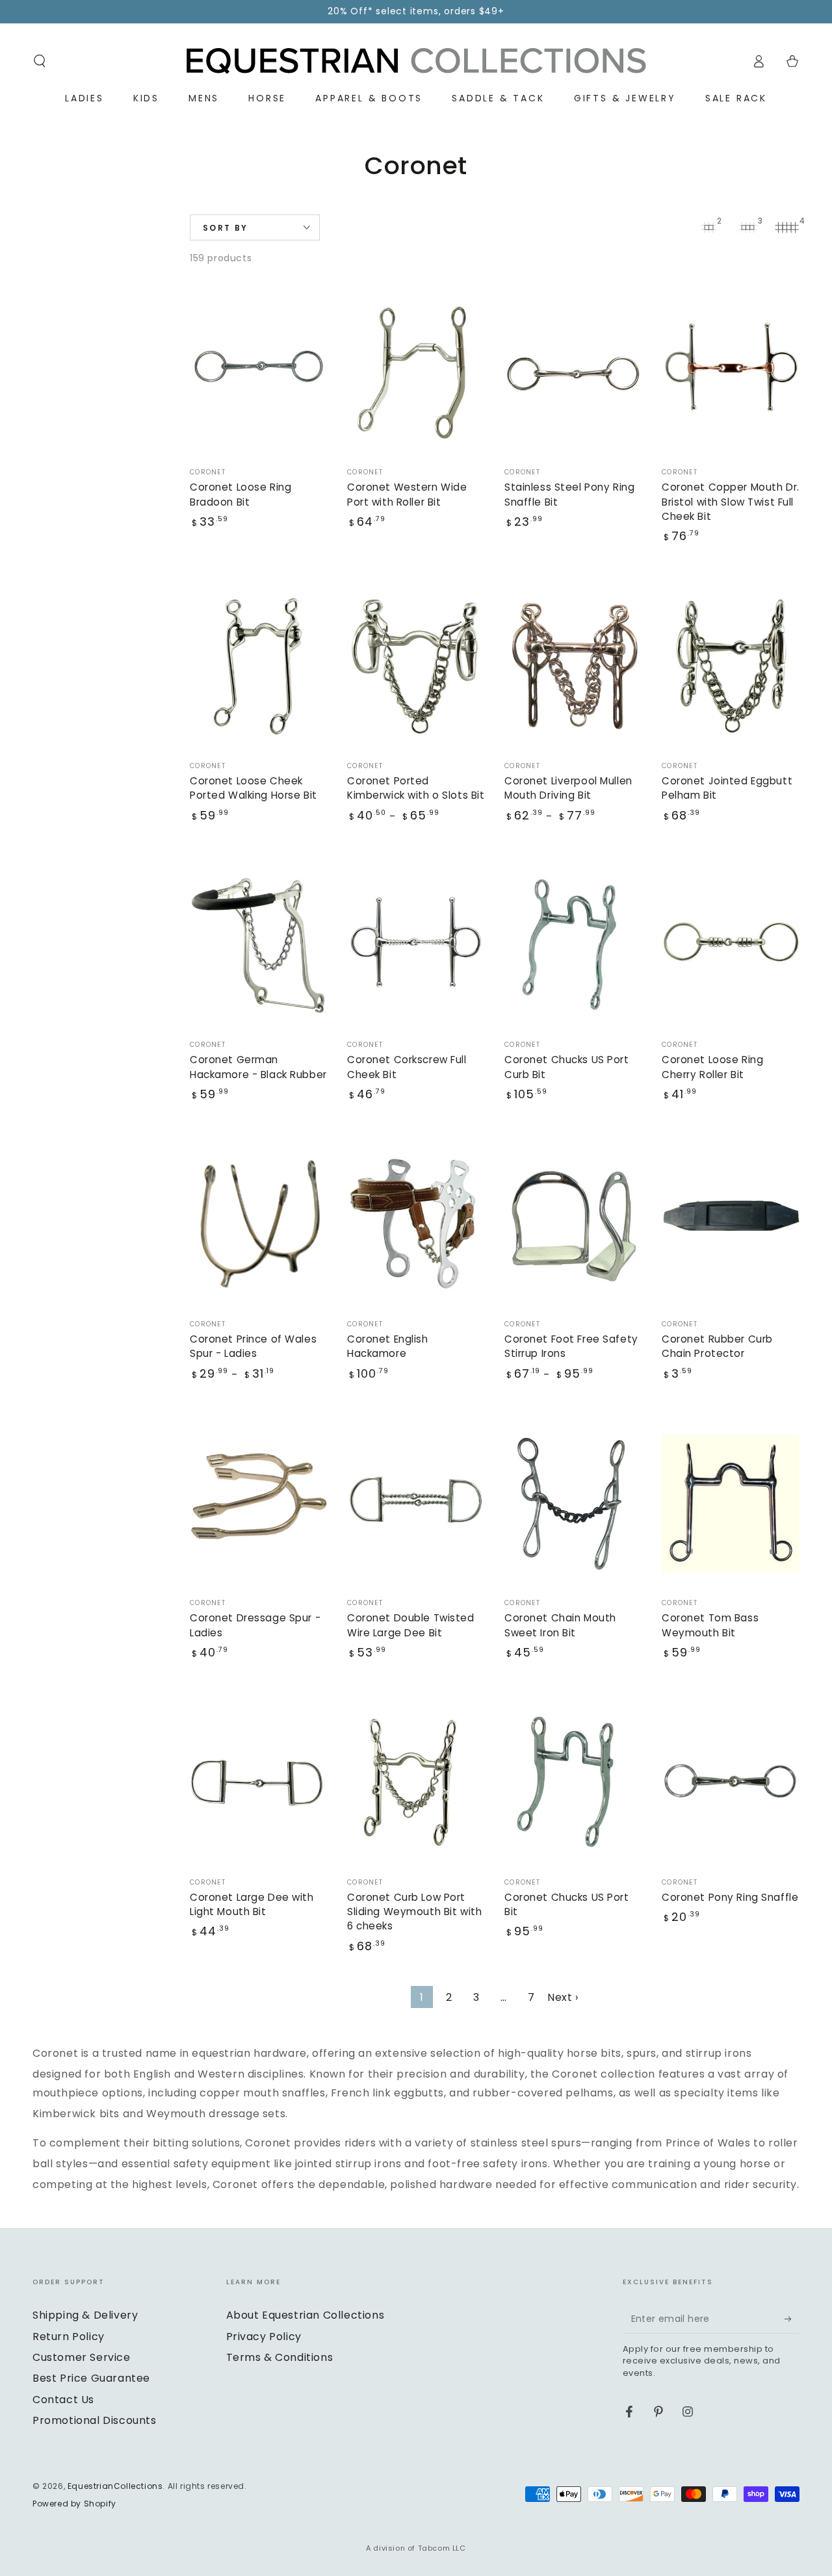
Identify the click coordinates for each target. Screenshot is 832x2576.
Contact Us (63, 2400)
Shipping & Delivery (85, 2315)
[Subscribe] (792, 2319)
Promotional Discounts (95, 2420)
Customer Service (82, 2357)
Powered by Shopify (74, 2504)
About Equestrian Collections (305, 2315)
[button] (40, 61)
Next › (563, 1997)
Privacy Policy (264, 2337)
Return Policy (69, 2337)
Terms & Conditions (280, 2357)
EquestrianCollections (115, 2486)
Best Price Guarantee (91, 2378)
